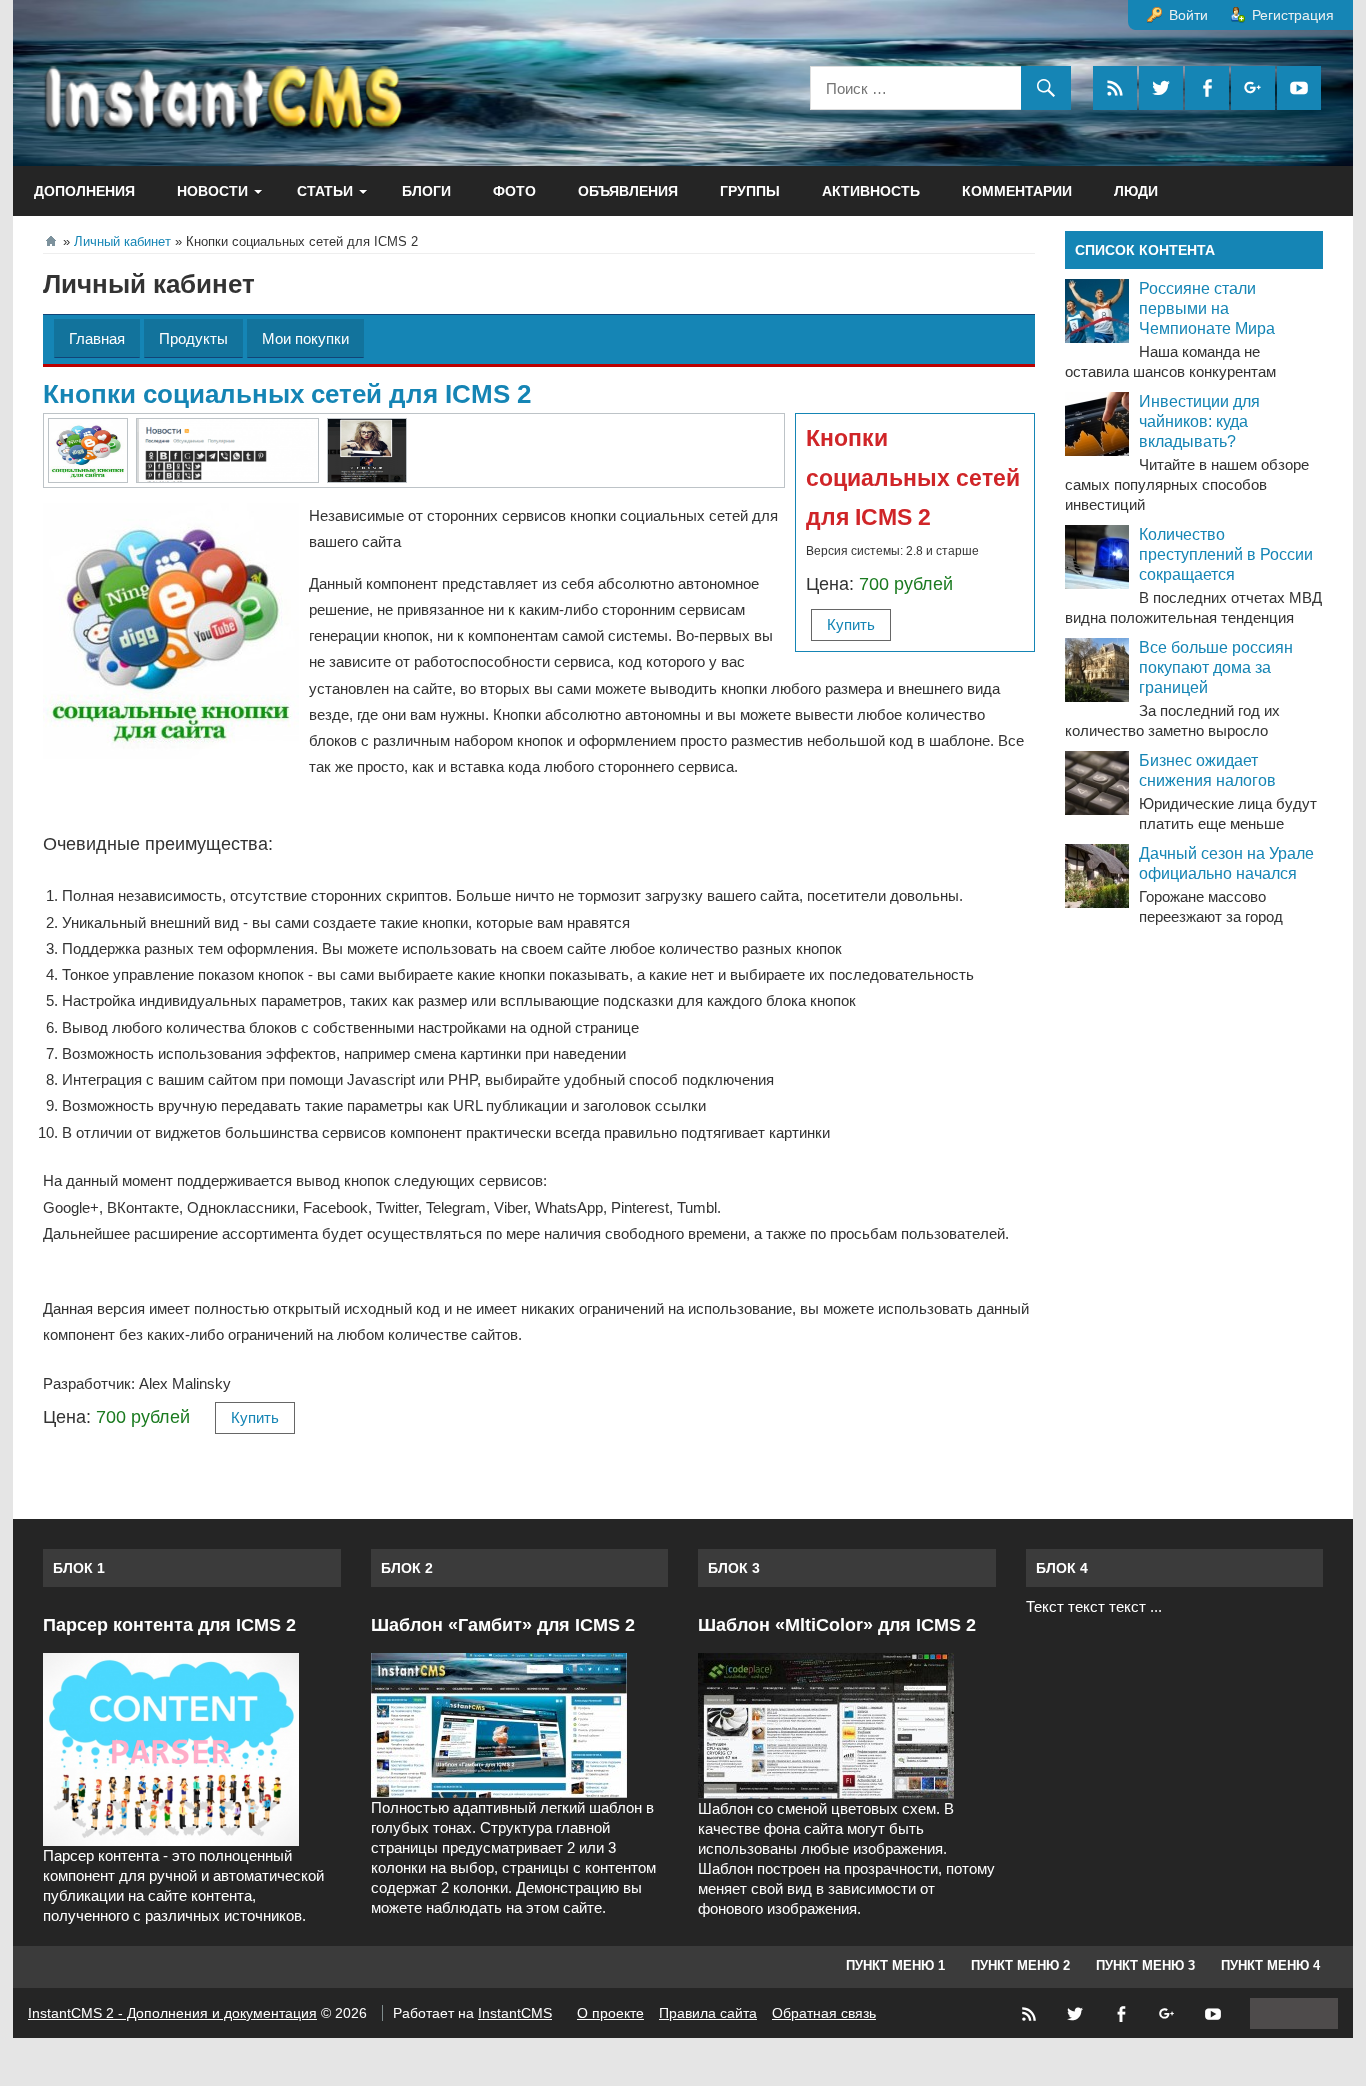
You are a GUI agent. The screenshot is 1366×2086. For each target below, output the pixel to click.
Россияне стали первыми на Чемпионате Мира (1207, 308)
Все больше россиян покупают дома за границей (1216, 667)
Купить (851, 624)
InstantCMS (515, 2013)
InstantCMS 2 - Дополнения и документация (172, 2013)
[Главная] (51, 241)
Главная (97, 338)
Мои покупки (305, 338)
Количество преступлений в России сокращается (1226, 554)
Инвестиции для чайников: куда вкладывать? (1199, 421)
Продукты (193, 338)
